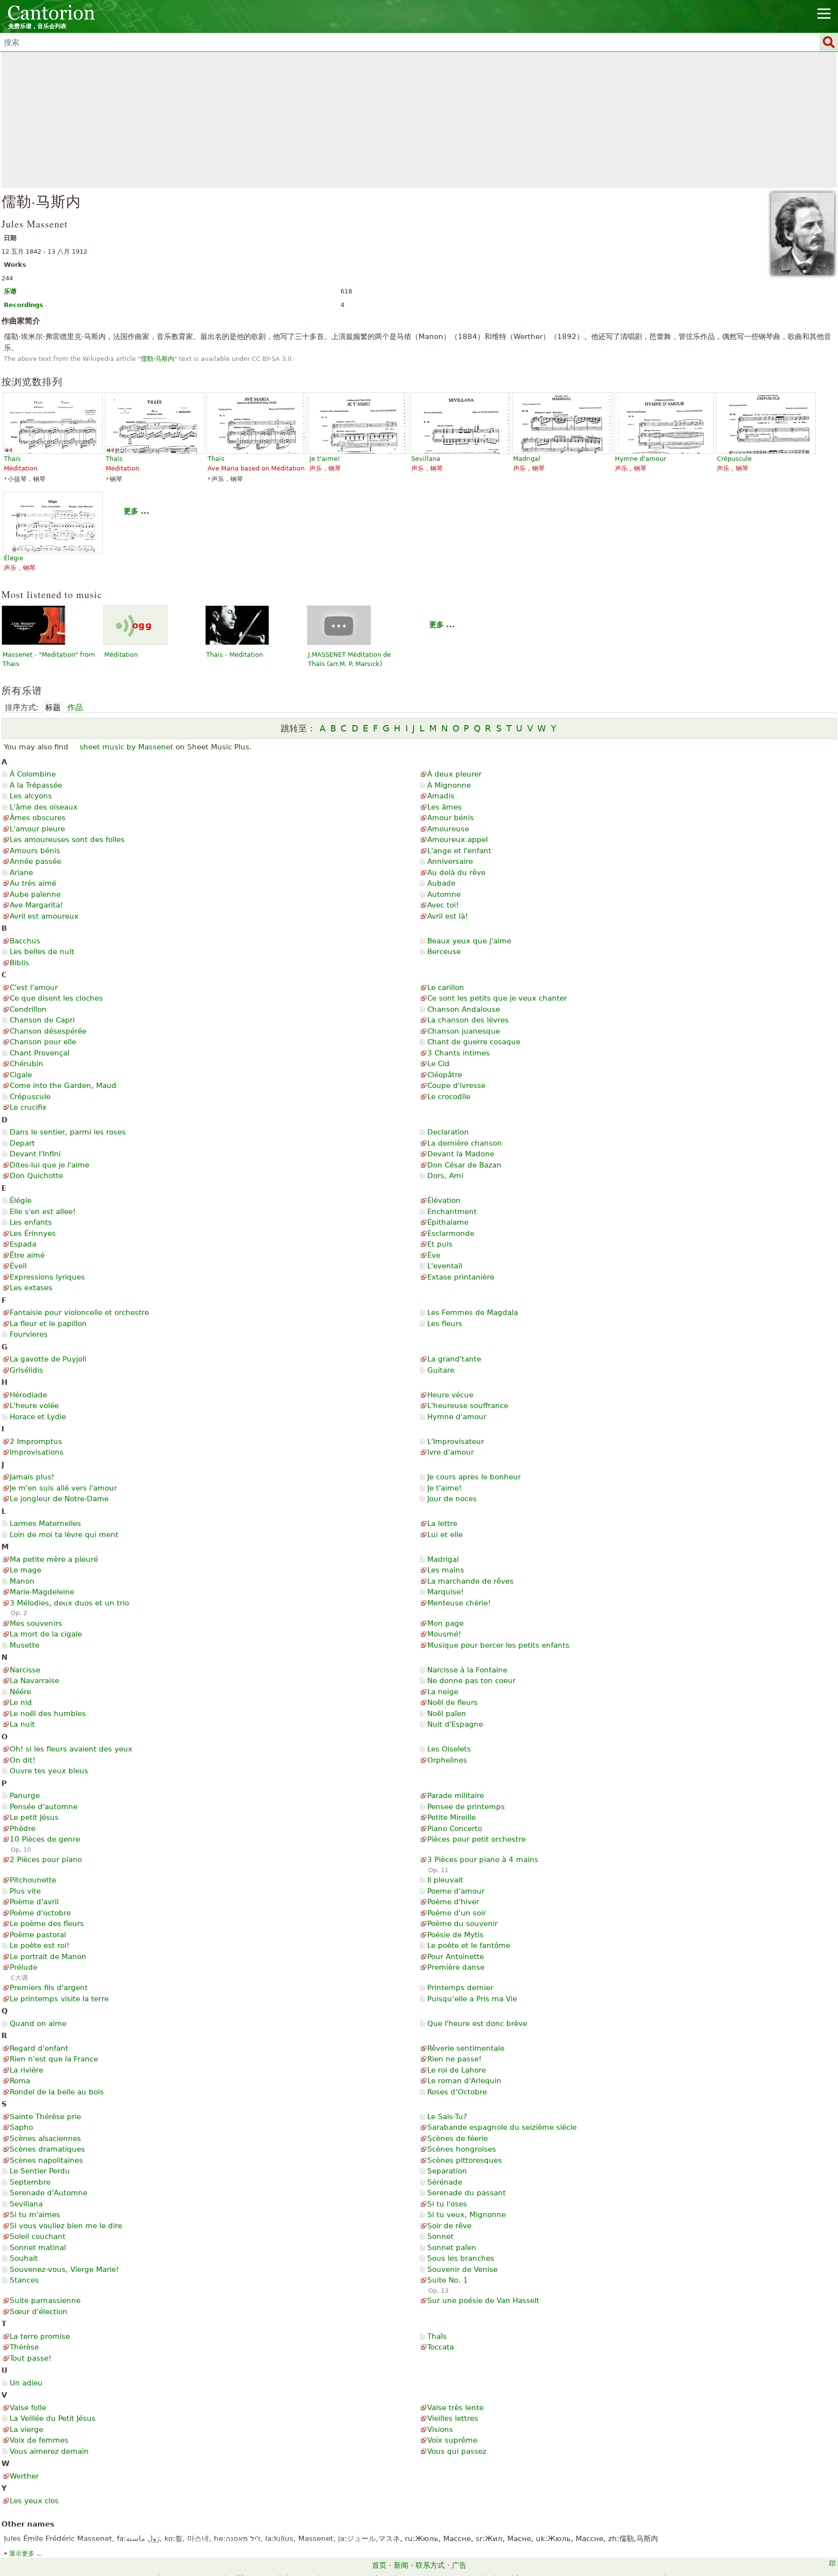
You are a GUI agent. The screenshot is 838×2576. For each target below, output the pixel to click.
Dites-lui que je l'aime (49, 1165)
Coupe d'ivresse (456, 1085)
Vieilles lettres (453, 2418)
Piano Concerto (455, 1829)
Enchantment (452, 1212)
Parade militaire (456, 1796)
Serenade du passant (467, 2193)
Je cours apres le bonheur (474, 1477)
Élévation (444, 1200)
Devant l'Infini (35, 1154)
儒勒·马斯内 (157, 359)
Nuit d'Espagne (455, 1724)
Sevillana (26, 2204)
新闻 (401, 2565)
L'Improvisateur (456, 1442)
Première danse (456, 1967)
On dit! (23, 1760)
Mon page (445, 1623)
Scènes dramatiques (47, 2149)
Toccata (441, 2347)
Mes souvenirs (36, 1623)
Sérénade (445, 2182)
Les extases (31, 1288)
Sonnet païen (452, 2248)
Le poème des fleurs (47, 1924)
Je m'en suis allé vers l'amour (63, 1488)
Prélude (24, 1967)
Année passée (35, 861)
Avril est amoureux (44, 916)
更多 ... (137, 511)
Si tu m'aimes (35, 2215)
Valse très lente (455, 2408)
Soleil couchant (38, 2236)
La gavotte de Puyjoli (48, 1359)
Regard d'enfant (39, 2048)
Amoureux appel (458, 840)
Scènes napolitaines (46, 2160)
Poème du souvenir (462, 1924)
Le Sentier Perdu (40, 2171)
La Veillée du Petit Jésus (53, 2418)
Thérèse (24, 2347)
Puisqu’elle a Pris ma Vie (472, 1999)
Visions (440, 2430)
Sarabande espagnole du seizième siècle (502, 2127)
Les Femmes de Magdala (473, 1312)
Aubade (441, 883)
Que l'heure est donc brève (477, 2024)
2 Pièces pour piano (46, 1860)
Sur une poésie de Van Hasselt (483, 2301)
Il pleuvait (445, 1880)
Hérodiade (28, 1395)
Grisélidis (26, 1370)
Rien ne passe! (454, 2059)
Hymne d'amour (457, 1417)
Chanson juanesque (464, 1031)
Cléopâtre (445, 1075)
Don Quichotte (36, 1176)
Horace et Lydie (38, 1417)
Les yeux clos (34, 2501)
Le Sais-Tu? (447, 2117)
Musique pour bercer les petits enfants (498, 1645)
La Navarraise (34, 1681)
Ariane (21, 873)
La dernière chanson (465, 1143)
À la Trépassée (36, 785)
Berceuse (444, 952)
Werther (24, 2476)
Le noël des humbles (48, 1714)
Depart (22, 1143)
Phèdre (23, 1829)
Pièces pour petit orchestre (476, 1839)
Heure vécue (450, 1395)
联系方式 (430, 2565)
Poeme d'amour (456, 1891)
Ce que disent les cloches (56, 998)
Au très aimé (33, 883)
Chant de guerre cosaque (474, 1042)
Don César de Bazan (464, 1165)
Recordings (24, 305)
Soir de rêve (449, 2226)
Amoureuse (448, 829)
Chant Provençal (40, 1053)
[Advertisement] (419, 120)
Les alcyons (31, 796)
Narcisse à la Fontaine (467, 1670)
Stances (24, 2280)
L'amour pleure (37, 829)
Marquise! (445, 1592)
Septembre (30, 2182)
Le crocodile (449, 1097)
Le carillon (446, 988)
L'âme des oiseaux (44, 807)
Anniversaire (450, 861)
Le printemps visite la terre (59, 1999)
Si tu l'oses (447, 2204)
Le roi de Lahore (457, 2070)
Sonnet (440, 2236)
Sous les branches (461, 2258)
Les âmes (444, 807)
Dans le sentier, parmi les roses (68, 1132)
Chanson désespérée (48, 1031)
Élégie (21, 1200)
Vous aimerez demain (49, 2451)
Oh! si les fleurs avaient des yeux (71, 1749)
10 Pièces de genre (45, 1839)
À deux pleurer (454, 774)
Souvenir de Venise (462, 2269)
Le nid (21, 1702)
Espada (23, 1244)
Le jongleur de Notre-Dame (59, 1499)
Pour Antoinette (456, 1957)
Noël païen (447, 1714)
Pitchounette (33, 1880)
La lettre (442, 1523)
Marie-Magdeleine (42, 1592)
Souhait (24, 2258)
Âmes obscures (38, 818)
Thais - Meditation (234, 655)
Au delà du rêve (456, 873)
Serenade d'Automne (48, 2193)
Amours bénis (35, 851)
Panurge (25, 1796)
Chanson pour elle (43, 1042)
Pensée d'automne (44, 1807)
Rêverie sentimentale (466, 2048)
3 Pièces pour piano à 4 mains (483, 1860)
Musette (24, 1645)
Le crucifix (28, 1107)
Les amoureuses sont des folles (67, 840)
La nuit (22, 1724)
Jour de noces (452, 1499)
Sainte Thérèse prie (45, 2117)
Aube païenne (35, 894)
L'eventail (445, 1266)
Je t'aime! (444, 1488)
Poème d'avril (34, 1902)
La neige (443, 1692)
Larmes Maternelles (45, 1523)
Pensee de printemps (466, 1807)
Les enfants (31, 1222)
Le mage (25, 1570)
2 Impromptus (36, 1442)
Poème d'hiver (453, 1902)
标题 (53, 707)
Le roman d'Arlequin (464, 2081)
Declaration (448, 1132)
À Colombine (33, 774)
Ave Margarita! (36, 905)
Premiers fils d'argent (49, 1988)
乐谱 (10, 291)
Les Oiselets (449, 1749)
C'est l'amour (34, 988)
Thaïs (437, 2336)
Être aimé (27, 1255)
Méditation (121, 655)
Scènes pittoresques (465, 2160)
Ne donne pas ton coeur (471, 1681)
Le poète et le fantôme (469, 1945)
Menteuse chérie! (459, 1603)
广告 (459, 2565)
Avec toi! (443, 905)
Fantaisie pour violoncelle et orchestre (79, 1312)
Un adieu (26, 2383)
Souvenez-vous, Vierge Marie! (64, 2269)
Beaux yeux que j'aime (469, 941)
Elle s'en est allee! (43, 1212)
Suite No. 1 (448, 2280)
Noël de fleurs (452, 1702)
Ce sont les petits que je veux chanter (497, 998)
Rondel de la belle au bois (57, 2092)
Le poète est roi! (40, 1945)
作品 (75, 707)
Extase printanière (461, 1277)
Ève (434, 1255)
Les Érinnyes (33, 1233)
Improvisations (37, 1452)
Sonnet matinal (38, 2248)
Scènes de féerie (458, 2139)
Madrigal (443, 1559)
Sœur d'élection (39, 2312)
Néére (20, 1692)
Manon (22, 1581)
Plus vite (25, 1891)
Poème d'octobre (40, 1913)
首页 (379, 2565)
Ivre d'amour (451, 1452)
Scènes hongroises (462, 2149)
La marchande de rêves (470, 1581)
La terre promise (40, 2336)
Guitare (441, 1370)
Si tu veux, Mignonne (467, 2215)
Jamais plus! (32, 1477)
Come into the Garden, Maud (63, 1085)
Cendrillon (28, 1009)
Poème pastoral (38, 1935)
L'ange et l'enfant (459, 851)
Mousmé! (444, 1634)
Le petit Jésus (34, 1817)
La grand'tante (454, 1359)
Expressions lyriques (47, 1277)
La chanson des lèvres (468, 1020)
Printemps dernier (460, 1988)
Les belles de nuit (42, 952)
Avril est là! (448, 916)
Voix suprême (452, 2440)
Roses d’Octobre (457, 2092)
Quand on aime (38, 2024)
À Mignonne (449, 785)
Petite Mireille (451, 1817)
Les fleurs (445, 1324)
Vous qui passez (457, 2451)
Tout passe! (31, 2358)
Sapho (21, 2127)
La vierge (26, 2430)
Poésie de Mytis (455, 1935)
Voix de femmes (39, 2440)
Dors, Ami (445, 1176)
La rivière (26, 2070)
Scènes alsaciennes (45, 2139)
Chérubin (26, 1064)
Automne (444, 894)
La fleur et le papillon (48, 1324)
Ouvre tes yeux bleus (49, 1771)
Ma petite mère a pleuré (54, 1559)
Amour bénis (451, 818)
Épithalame (448, 1222)
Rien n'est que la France (54, 2059)
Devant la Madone (461, 1154)
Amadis (441, 796)
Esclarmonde (451, 1233)
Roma (20, 2081)
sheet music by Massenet (126, 747)
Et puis (440, 1244)
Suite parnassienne (45, 2301)
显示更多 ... (26, 2553)
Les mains (446, 1570)
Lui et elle (445, 1535)
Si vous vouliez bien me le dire (66, 2226)
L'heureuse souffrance (468, 1406)
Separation (447, 2171)
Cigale (21, 1075)
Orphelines (447, 1760)
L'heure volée (34, 1406)
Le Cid (438, 1064)
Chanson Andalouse (464, 1009)
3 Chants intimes (459, 1053)
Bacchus (25, 941)
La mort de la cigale (46, 1634)
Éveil (18, 1266)
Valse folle (28, 2408)
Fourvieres (29, 1334)
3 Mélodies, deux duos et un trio (69, 1603)
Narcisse (25, 1670)
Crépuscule (30, 1097)
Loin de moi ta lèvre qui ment (64, 1535)
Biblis (19, 963)
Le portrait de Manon (48, 1957)
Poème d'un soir (457, 1913)
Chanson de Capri (42, 1020)
